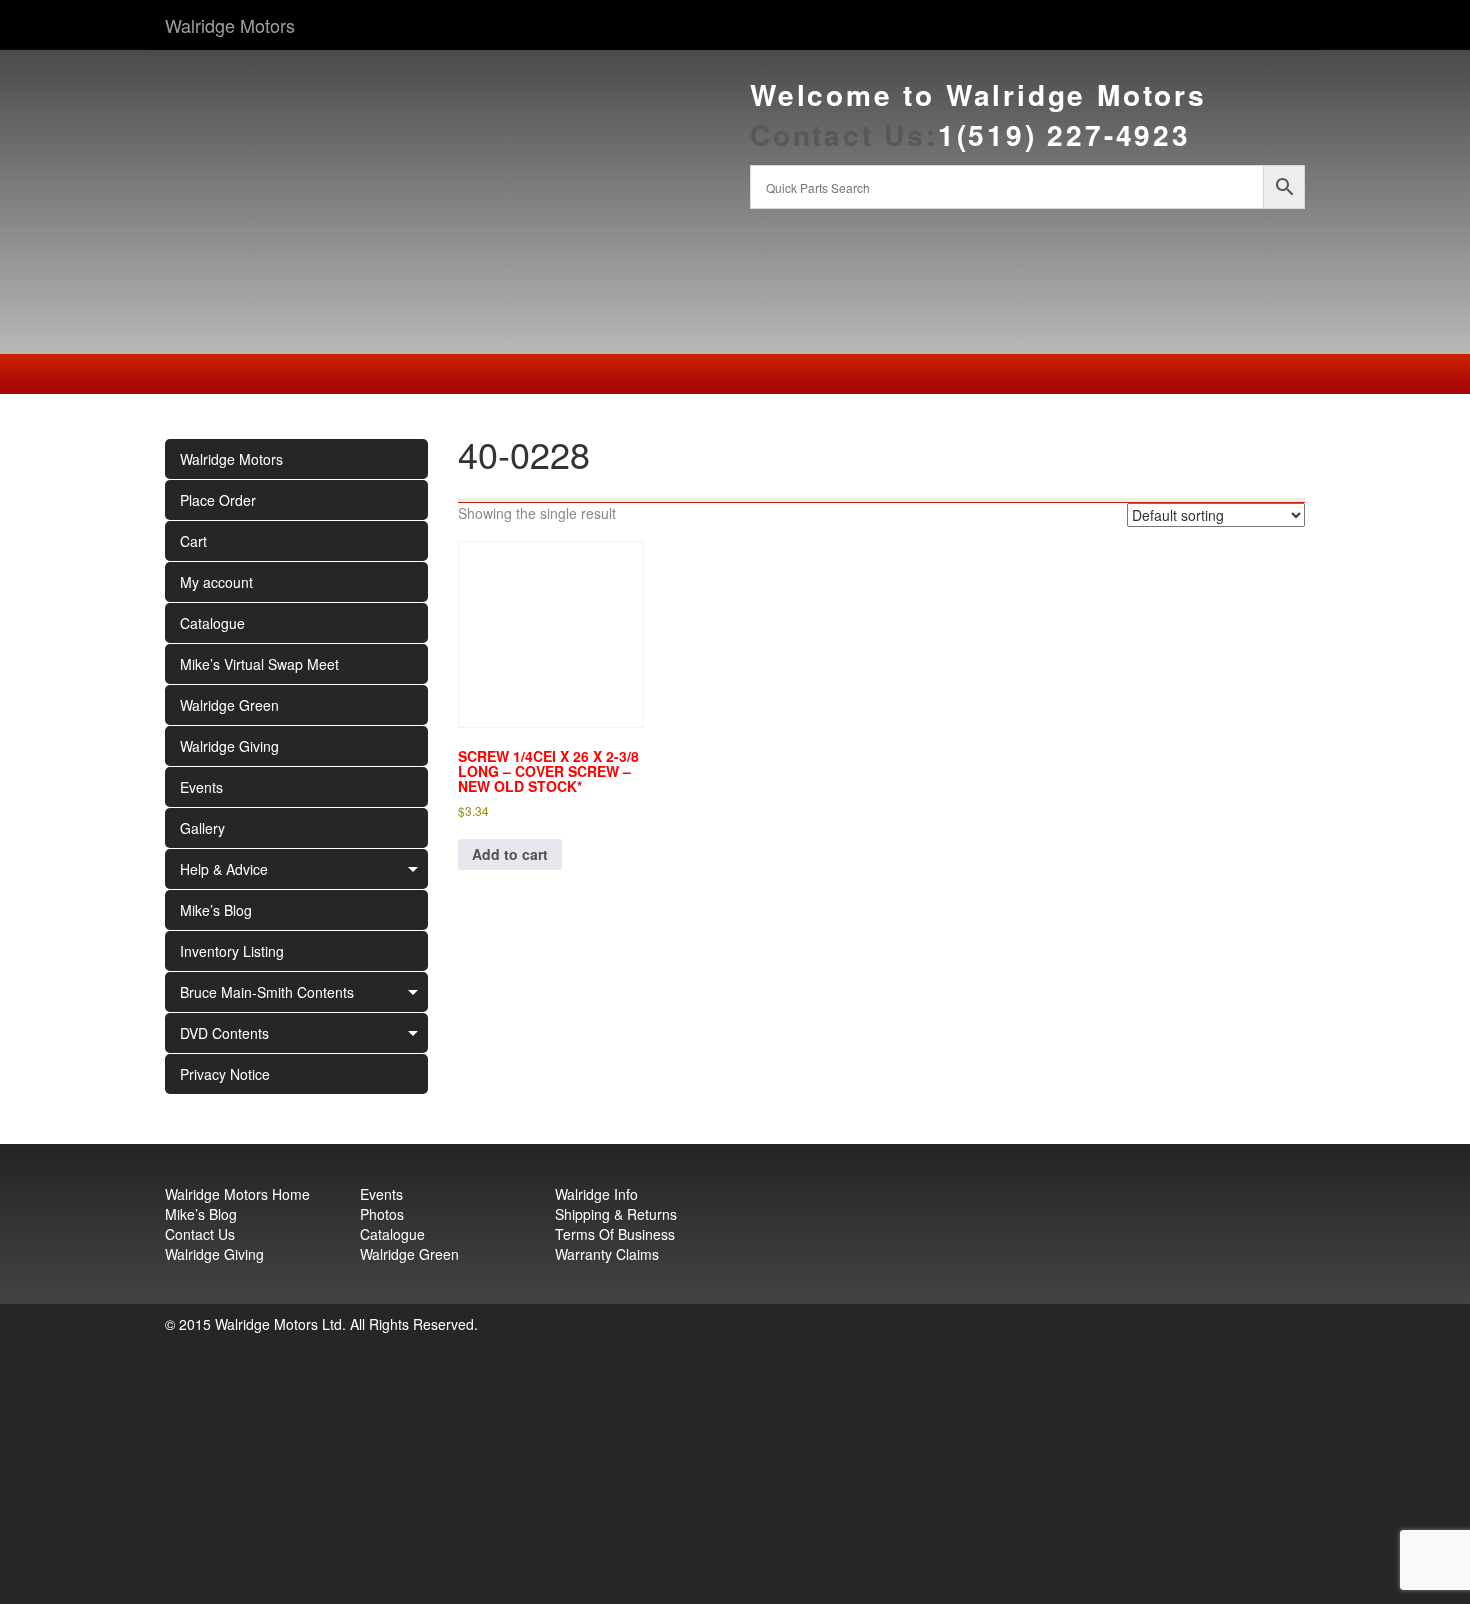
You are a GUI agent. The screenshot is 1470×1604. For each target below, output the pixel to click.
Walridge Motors (230, 25)
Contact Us (200, 1234)
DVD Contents (224, 1033)
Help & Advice (224, 869)
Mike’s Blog (216, 910)
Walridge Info (596, 1194)
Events (201, 787)
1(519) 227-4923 (1064, 134)
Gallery (202, 828)
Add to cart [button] (510, 854)
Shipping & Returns (616, 1214)
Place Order (218, 500)
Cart (193, 541)
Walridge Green (229, 705)
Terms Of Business (615, 1234)
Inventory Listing (232, 951)
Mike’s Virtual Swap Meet (259, 664)
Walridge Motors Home (237, 1194)
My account (216, 582)
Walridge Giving (229, 746)
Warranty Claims (607, 1254)
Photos (382, 1214)
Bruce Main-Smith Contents (267, 992)
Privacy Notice (225, 1074)
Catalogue (212, 623)
